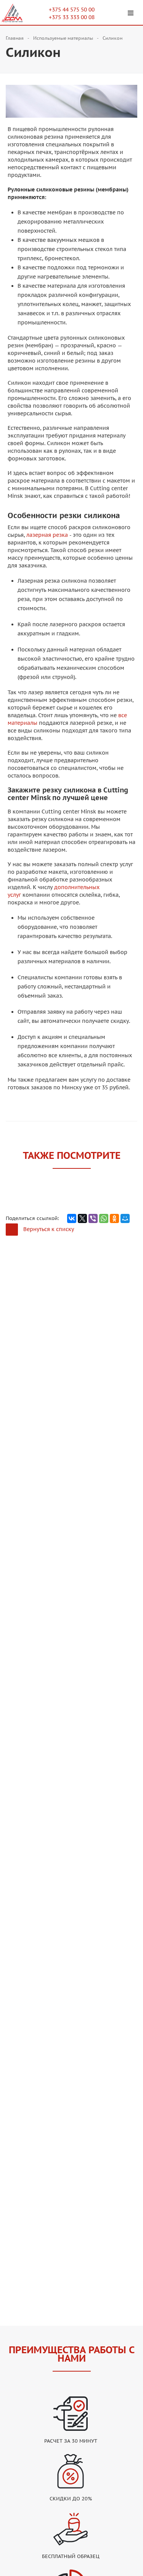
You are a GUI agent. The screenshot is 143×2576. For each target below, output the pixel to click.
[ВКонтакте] (72, 1218)
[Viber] (93, 1218)
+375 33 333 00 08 (72, 17)
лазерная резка (47, 535)
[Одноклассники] (114, 1218)
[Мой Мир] (125, 1218)
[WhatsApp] (104, 1218)
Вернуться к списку (49, 1229)
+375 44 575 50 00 (72, 10)
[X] (82, 1218)
